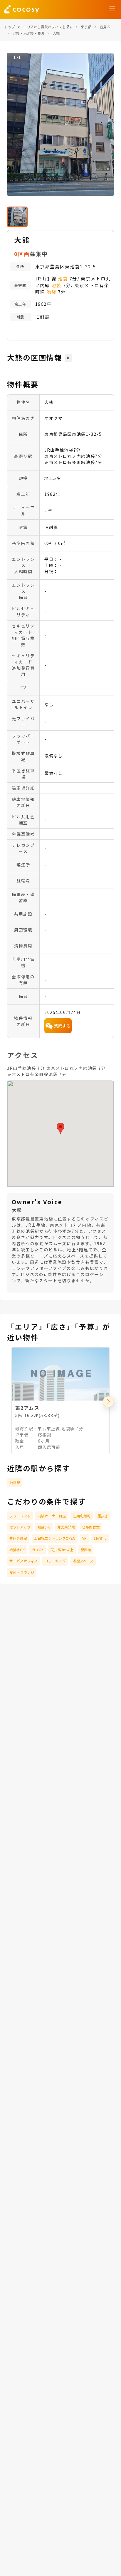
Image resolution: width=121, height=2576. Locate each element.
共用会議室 (18, 1538)
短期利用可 (82, 1516)
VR (84, 1538)
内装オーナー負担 (52, 1516)
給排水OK (17, 1550)
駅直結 (86, 1550)
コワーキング (55, 1561)
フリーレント (20, 1516)
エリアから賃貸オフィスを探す (48, 27)
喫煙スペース (83, 1561)
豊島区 (105, 27)
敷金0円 (44, 1527)
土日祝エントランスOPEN (55, 1538)
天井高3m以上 (62, 1550)
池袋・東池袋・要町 (28, 33)
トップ (10, 27)
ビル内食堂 (91, 1527)
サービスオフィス (23, 1561)
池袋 (63, 278)
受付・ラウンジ (22, 1572)
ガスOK (38, 1550)
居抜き (103, 1516)
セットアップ (20, 1527)
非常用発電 (66, 1527)
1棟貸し (100, 1538)
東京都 (86, 27)
